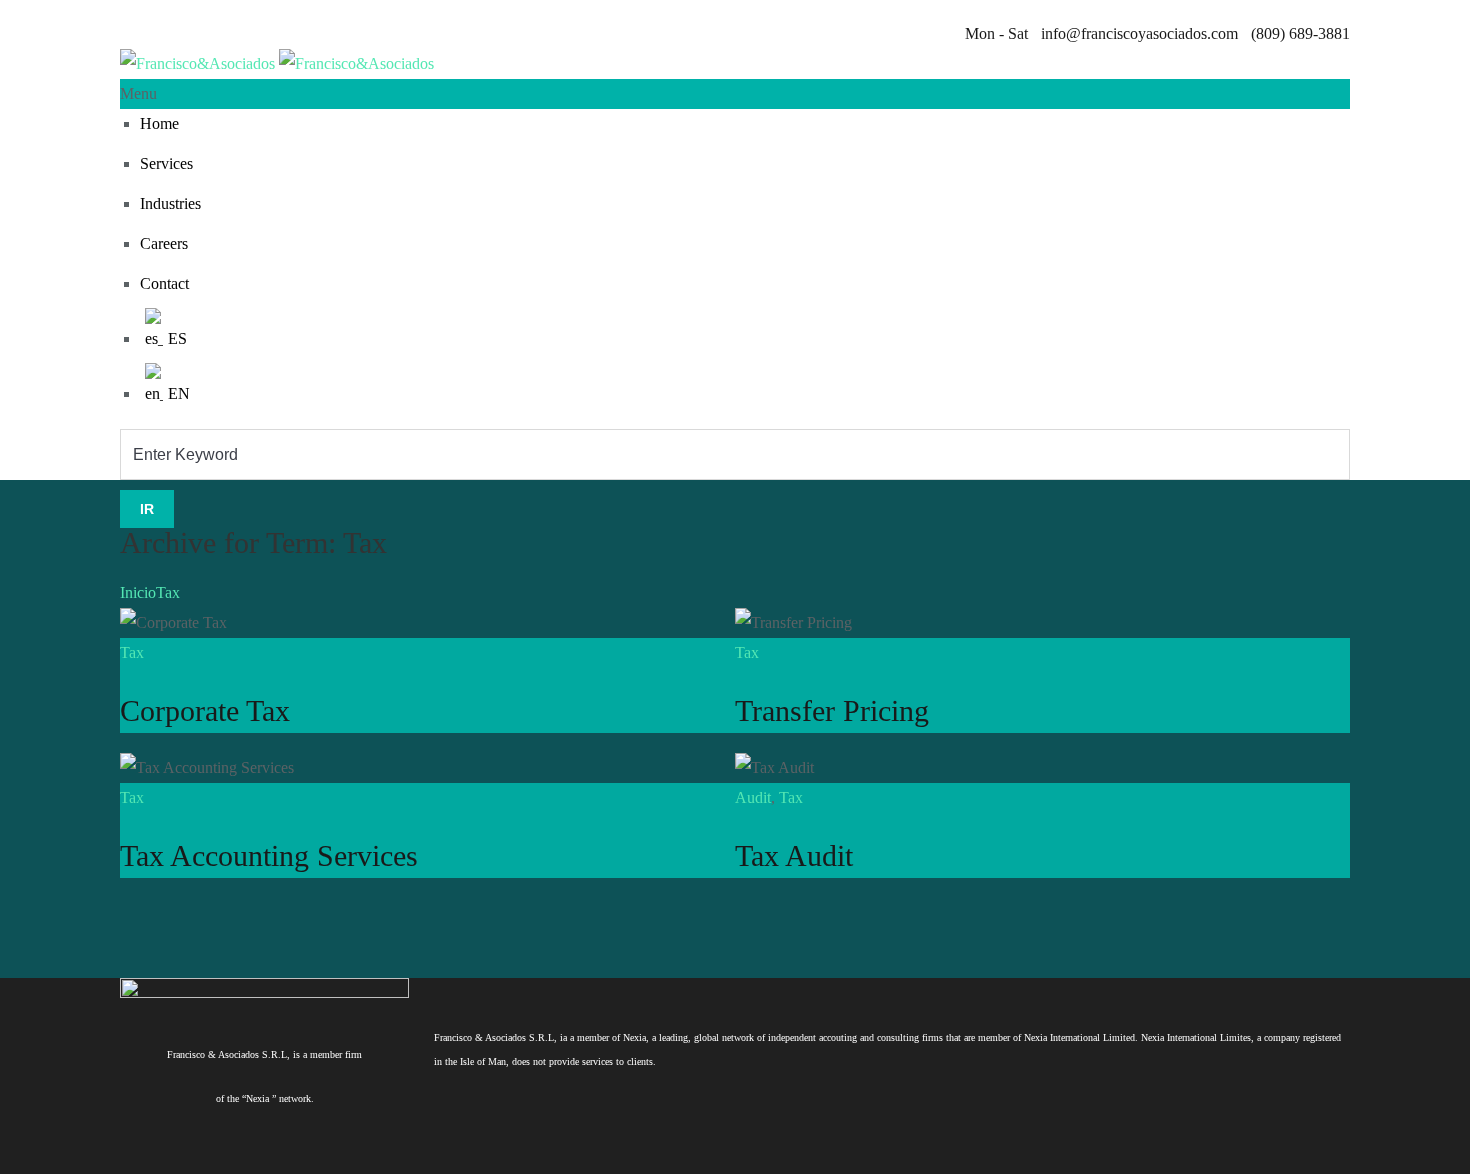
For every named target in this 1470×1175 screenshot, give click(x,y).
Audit (753, 797)
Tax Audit (794, 855)
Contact (164, 283)
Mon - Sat (996, 33)
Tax (168, 592)
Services (166, 163)
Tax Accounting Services (269, 855)
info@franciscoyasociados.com (1137, 33)
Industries (170, 203)
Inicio (138, 592)
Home (159, 123)
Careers (164, 243)
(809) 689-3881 (1298, 33)
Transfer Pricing (832, 710)
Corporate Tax (205, 710)
